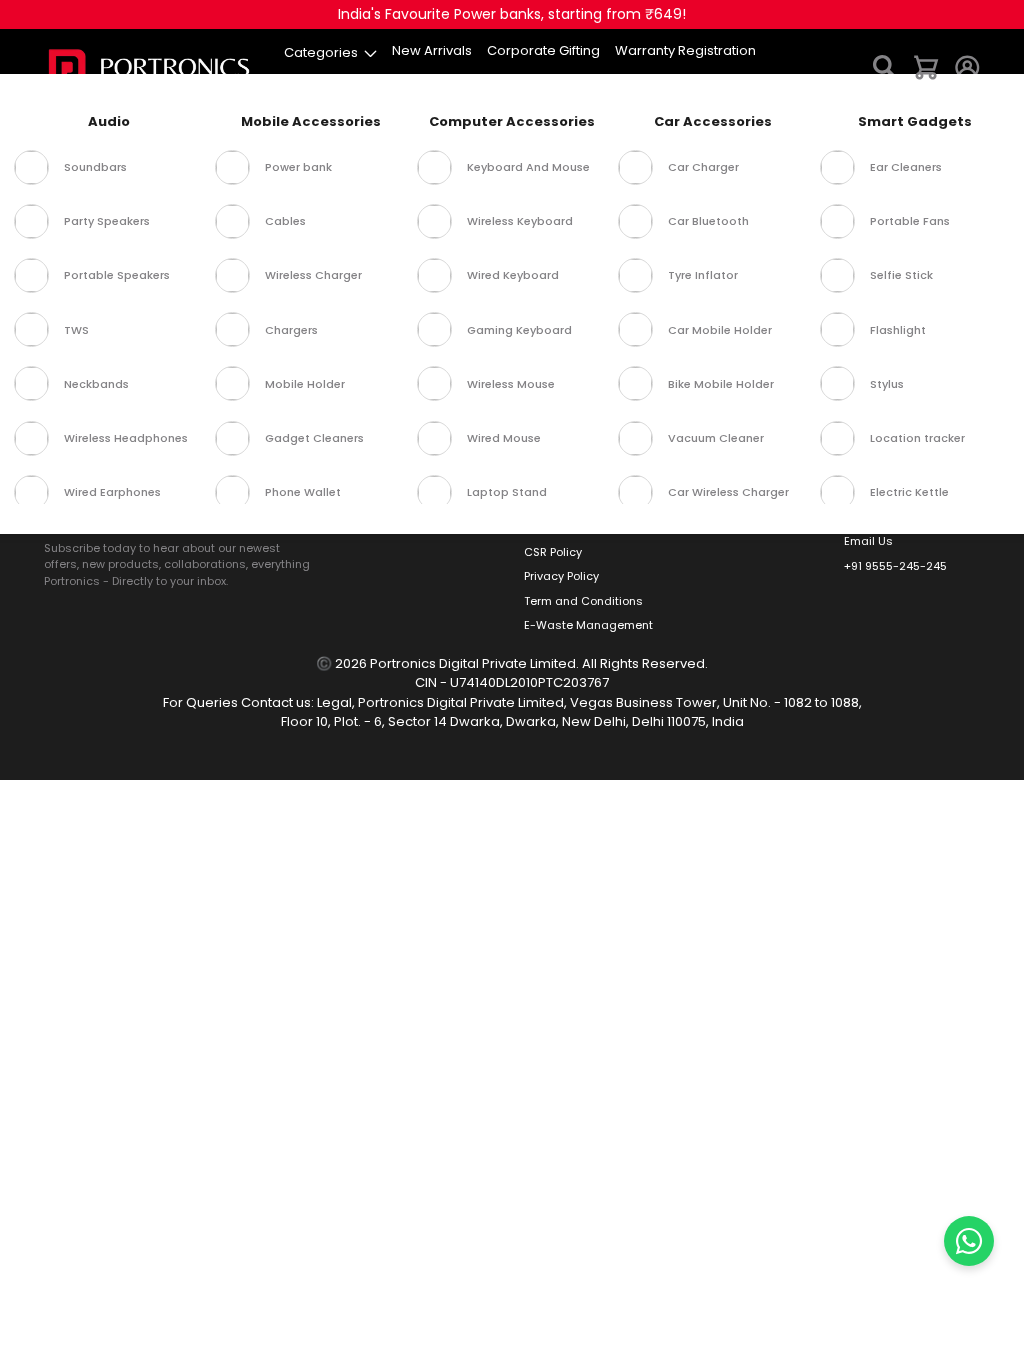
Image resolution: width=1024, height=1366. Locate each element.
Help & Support (725, 454)
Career (543, 478)
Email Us (868, 541)
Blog (536, 503)
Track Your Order (731, 478)
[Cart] (926, 66)
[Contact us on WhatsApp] (969, 1241)
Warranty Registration (746, 503)
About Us (549, 454)
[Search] (885, 66)
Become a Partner (413, 478)
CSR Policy (553, 552)
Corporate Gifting (413, 454)
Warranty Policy (567, 527)
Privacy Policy (561, 576)
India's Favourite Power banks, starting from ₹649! (512, 14)
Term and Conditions (583, 601)
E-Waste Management (588, 625)
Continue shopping (512, 264)
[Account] (967, 66)
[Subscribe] (296, 511)
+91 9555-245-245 (895, 566)
